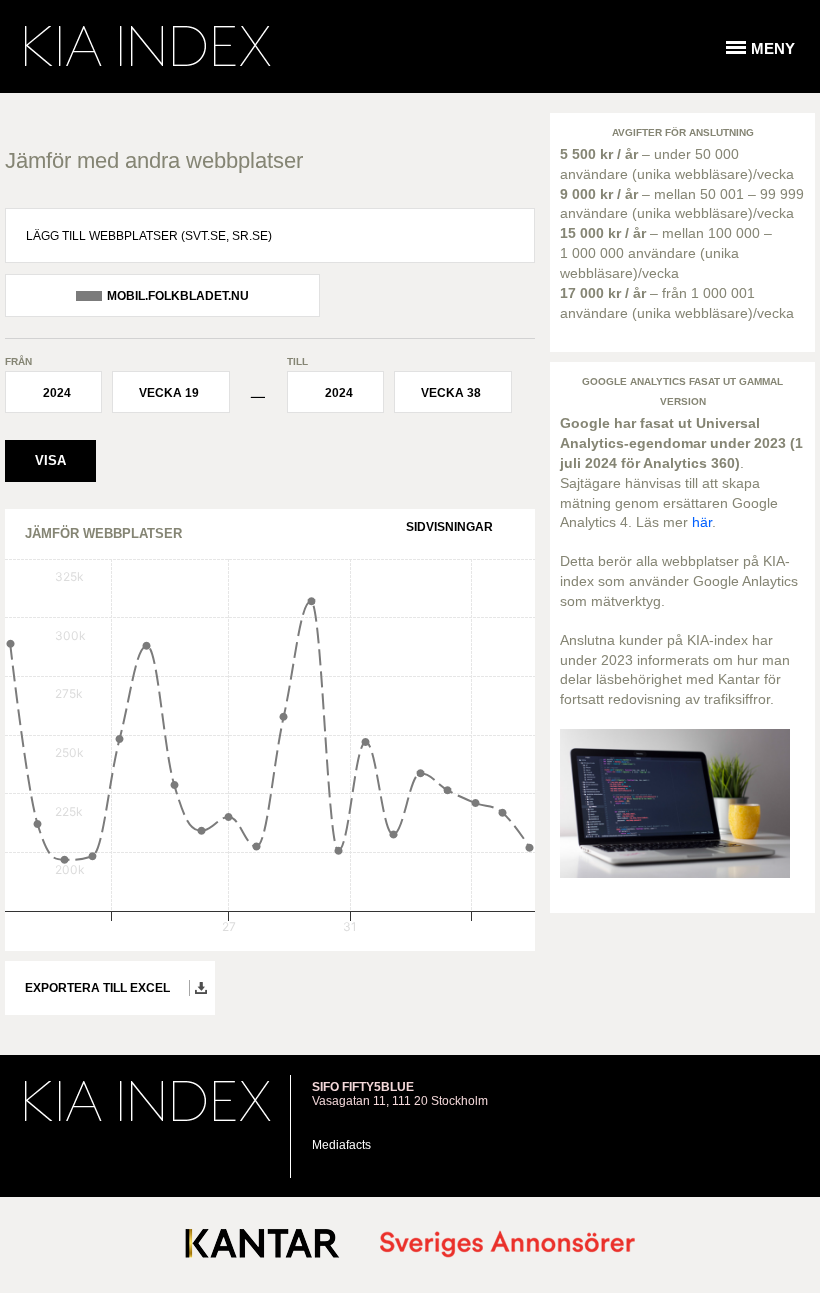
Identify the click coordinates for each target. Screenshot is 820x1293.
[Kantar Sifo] (262, 1247)
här (702, 522)
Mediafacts (341, 1145)
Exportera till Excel (97, 988)
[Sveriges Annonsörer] (507, 1245)
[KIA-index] (148, 46)
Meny (773, 48)
